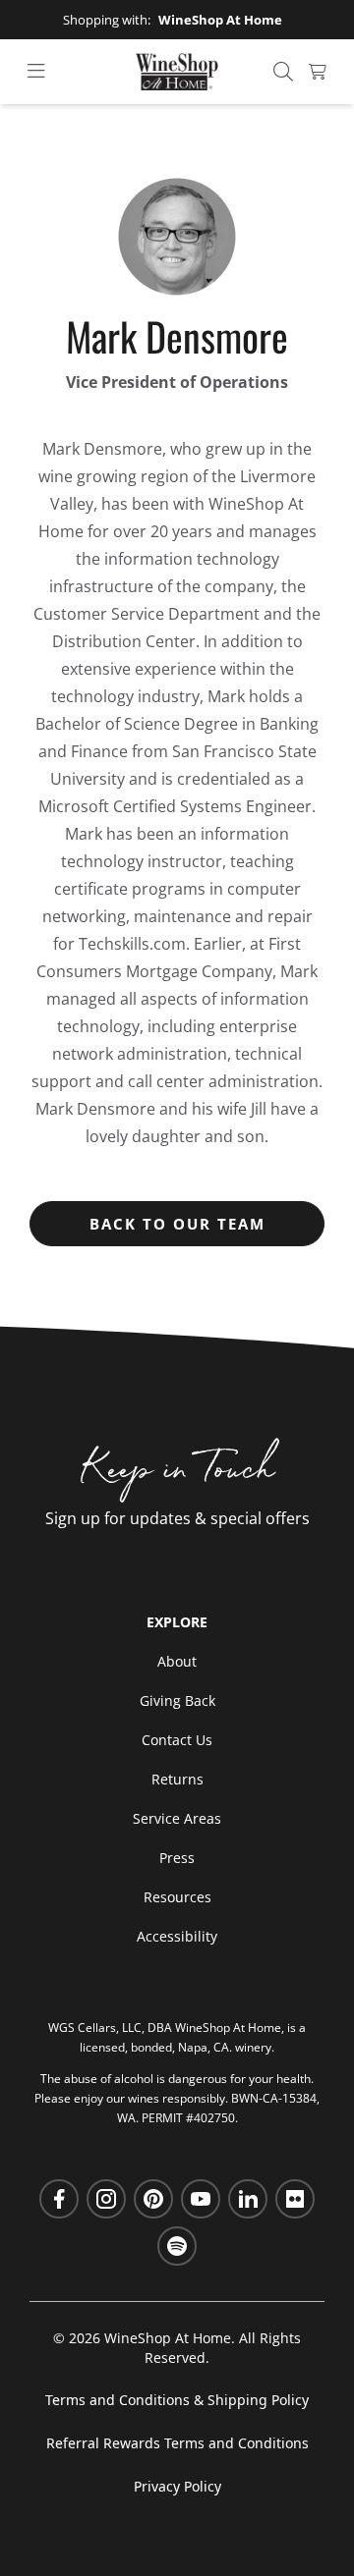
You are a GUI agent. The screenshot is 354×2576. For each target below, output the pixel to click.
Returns (177, 1779)
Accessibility (177, 1936)
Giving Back (177, 1700)
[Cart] (318, 72)
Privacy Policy (177, 2486)
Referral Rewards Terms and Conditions (177, 2443)
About (177, 1661)
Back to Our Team (177, 1224)
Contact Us (177, 1740)
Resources (177, 1897)
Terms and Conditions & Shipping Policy (177, 2400)
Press (177, 1858)
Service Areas (177, 1818)
